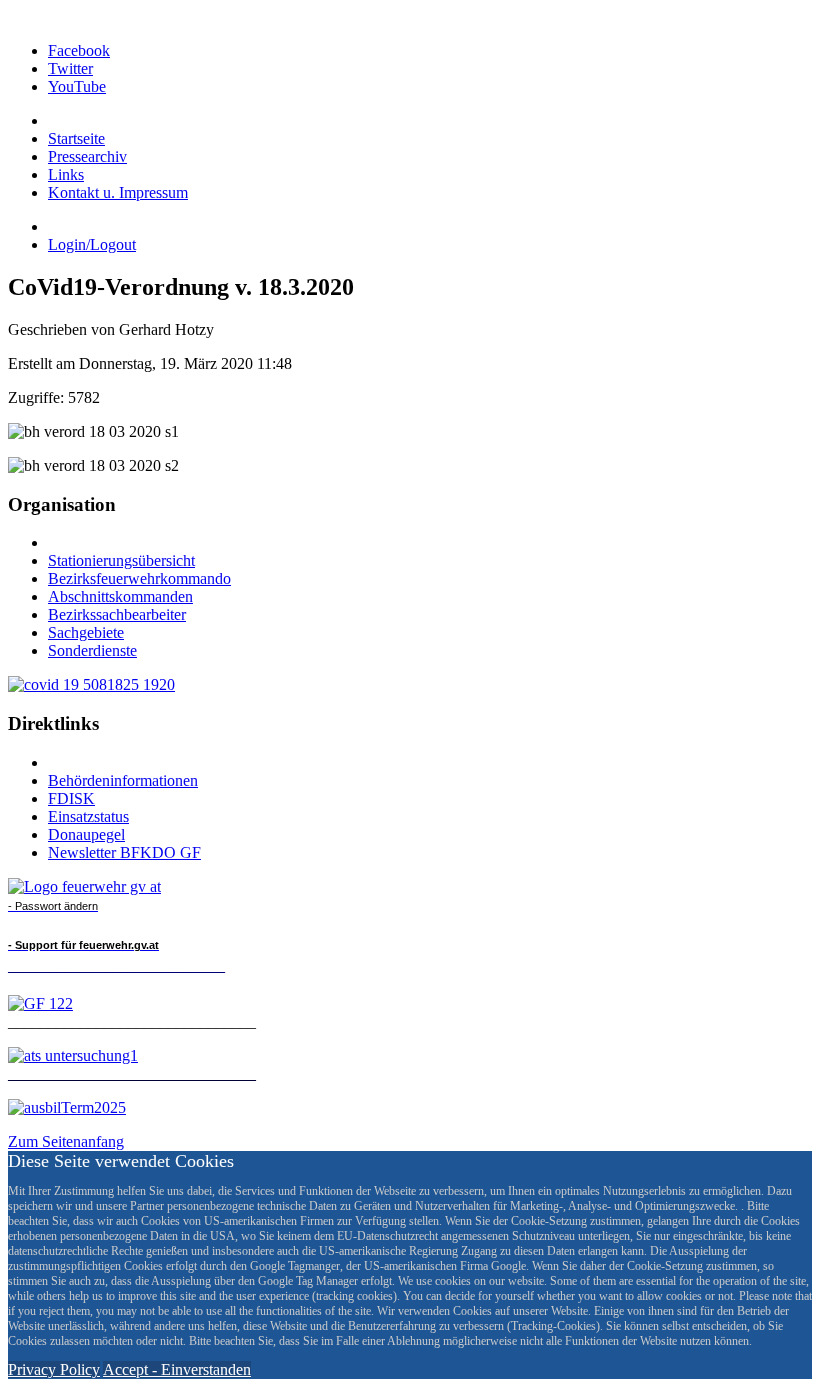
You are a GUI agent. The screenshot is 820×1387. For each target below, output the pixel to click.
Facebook (79, 50)
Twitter (70, 68)
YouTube (77, 86)
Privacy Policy (54, 1369)
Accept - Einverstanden (177, 1369)
